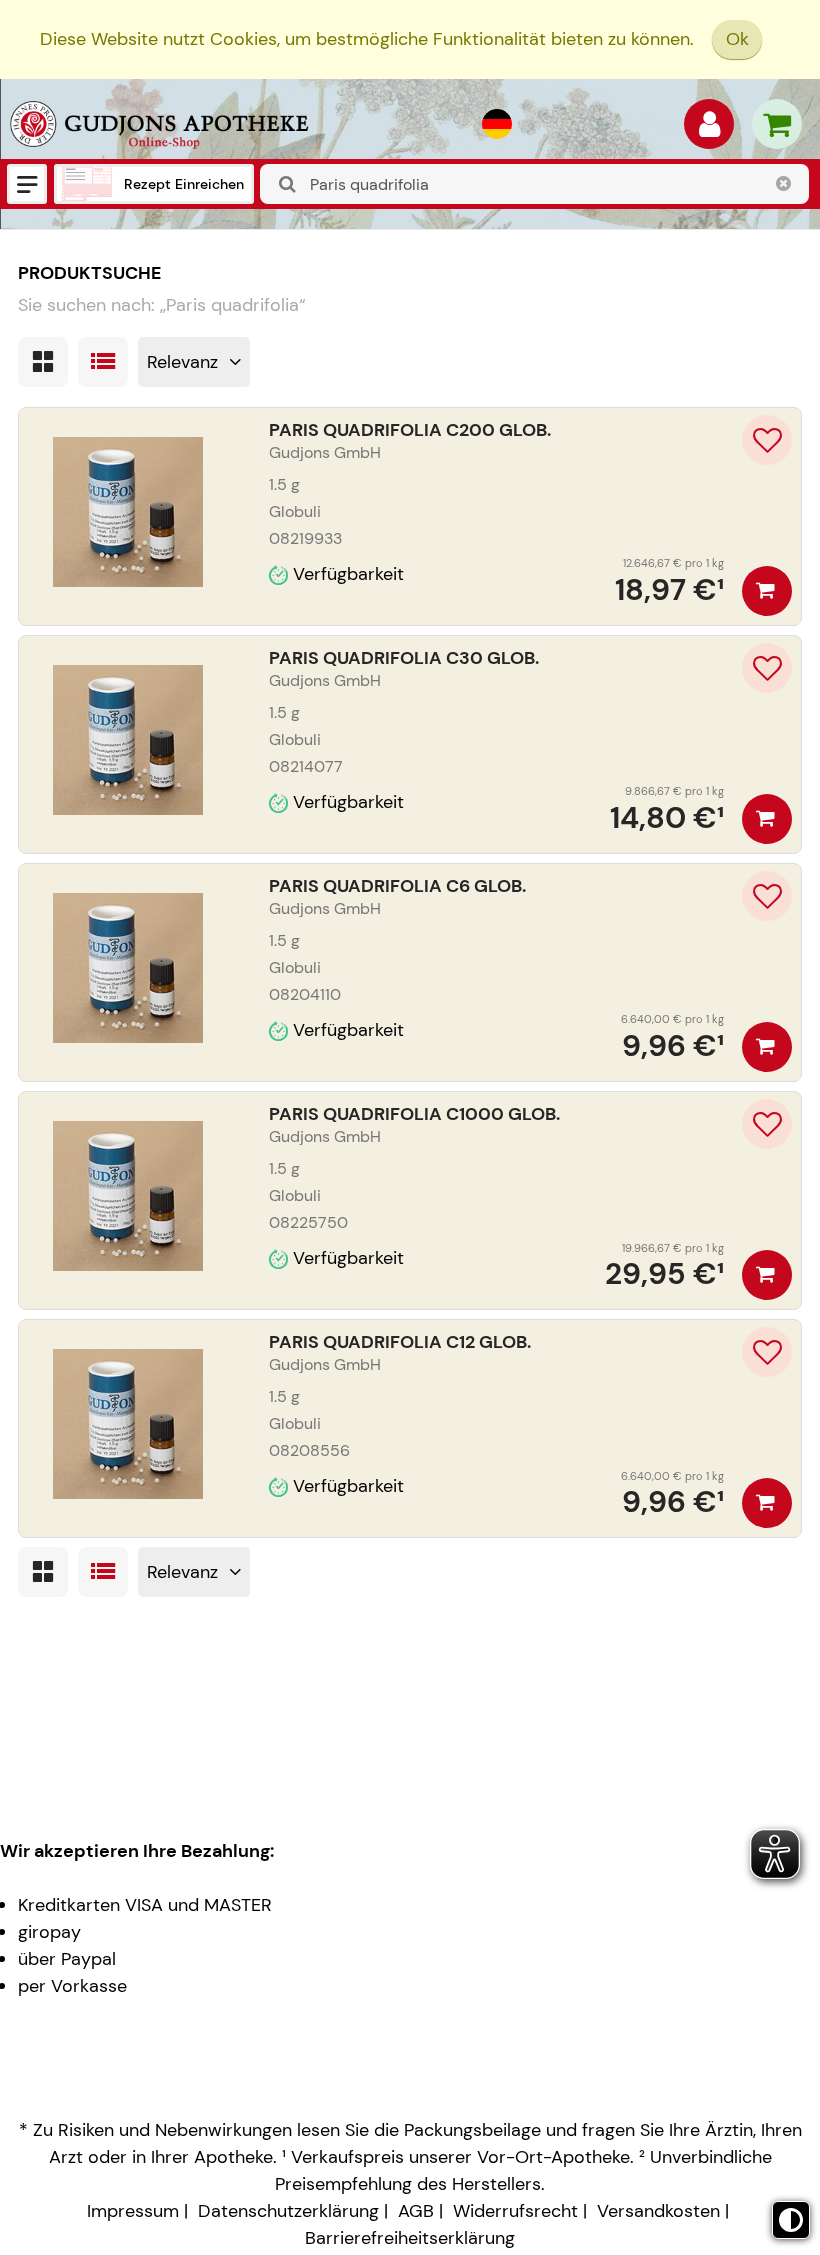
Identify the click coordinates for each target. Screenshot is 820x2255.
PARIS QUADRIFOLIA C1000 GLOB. (414, 1114)
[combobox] (534, 184)
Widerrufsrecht (515, 2211)
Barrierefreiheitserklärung (410, 2238)
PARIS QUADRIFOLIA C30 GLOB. (404, 658)
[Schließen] (784, 184)
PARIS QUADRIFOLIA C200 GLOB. (410, 430)
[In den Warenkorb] (767, 591)
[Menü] (27, 184)
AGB (416, 2211)
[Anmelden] (709, 129)
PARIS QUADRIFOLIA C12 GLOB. (400, 1342)
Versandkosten (658, 2211)
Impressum (133, 2211)
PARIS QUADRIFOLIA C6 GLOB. (397, 886)
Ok (737, 39)
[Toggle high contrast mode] (791, 2220)
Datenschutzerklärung (288, 2211)
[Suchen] (288, 184)
